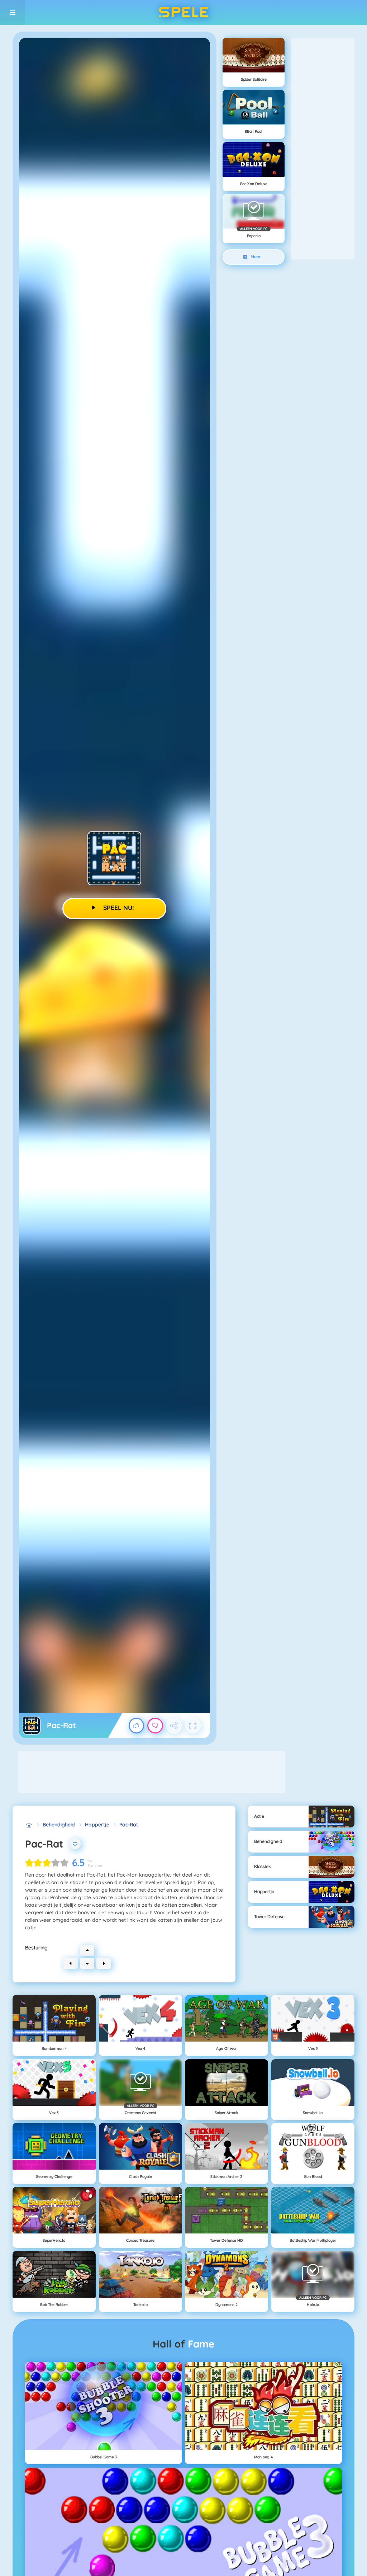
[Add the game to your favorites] (75, 1844)
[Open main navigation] (13, 13)
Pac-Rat (129, 1825)
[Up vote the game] (137, 1726)
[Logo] (183, 13)
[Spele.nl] (29, 1825)
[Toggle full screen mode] (193, 1726)
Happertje (97, 1825)
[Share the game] (174, 1726)
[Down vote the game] (155, 1726)
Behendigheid (59, 1825)
